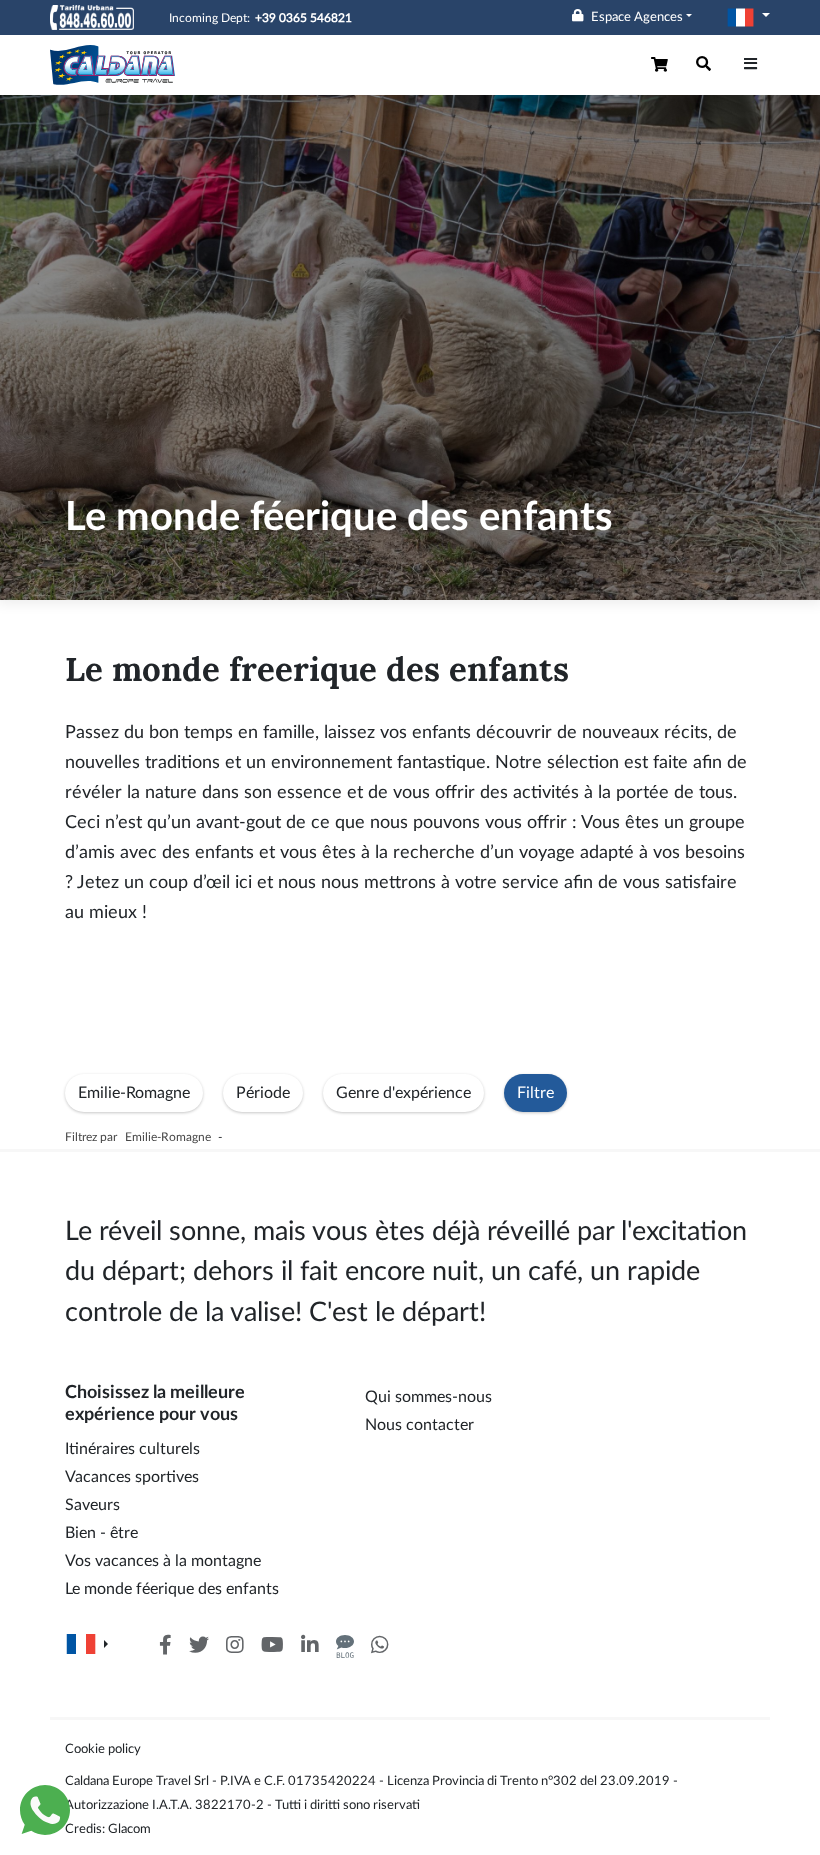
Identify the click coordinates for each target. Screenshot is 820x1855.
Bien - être (101, 1533)
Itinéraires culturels (132, 1449)
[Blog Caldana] (345, 1647)
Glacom (129, 1829)
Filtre (535, 1093)
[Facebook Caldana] (165, 1647)
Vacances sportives (132, 1477)
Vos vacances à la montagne (163, 1561)
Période (263, 1093)
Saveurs (92, 1505)
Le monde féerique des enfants (172, 1589)
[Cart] (661, 64)
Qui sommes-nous (428, 1397)
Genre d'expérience (403, 1093)
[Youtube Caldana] (272, 1647)
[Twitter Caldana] (199, 1647)
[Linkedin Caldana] (310, 1647)
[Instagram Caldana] (235, 1647)
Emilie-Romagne (134, 1093)
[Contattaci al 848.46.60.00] (92, 17)
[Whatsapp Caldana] (380, 1647)
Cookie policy (103, 1749)
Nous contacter (419, 1425)
